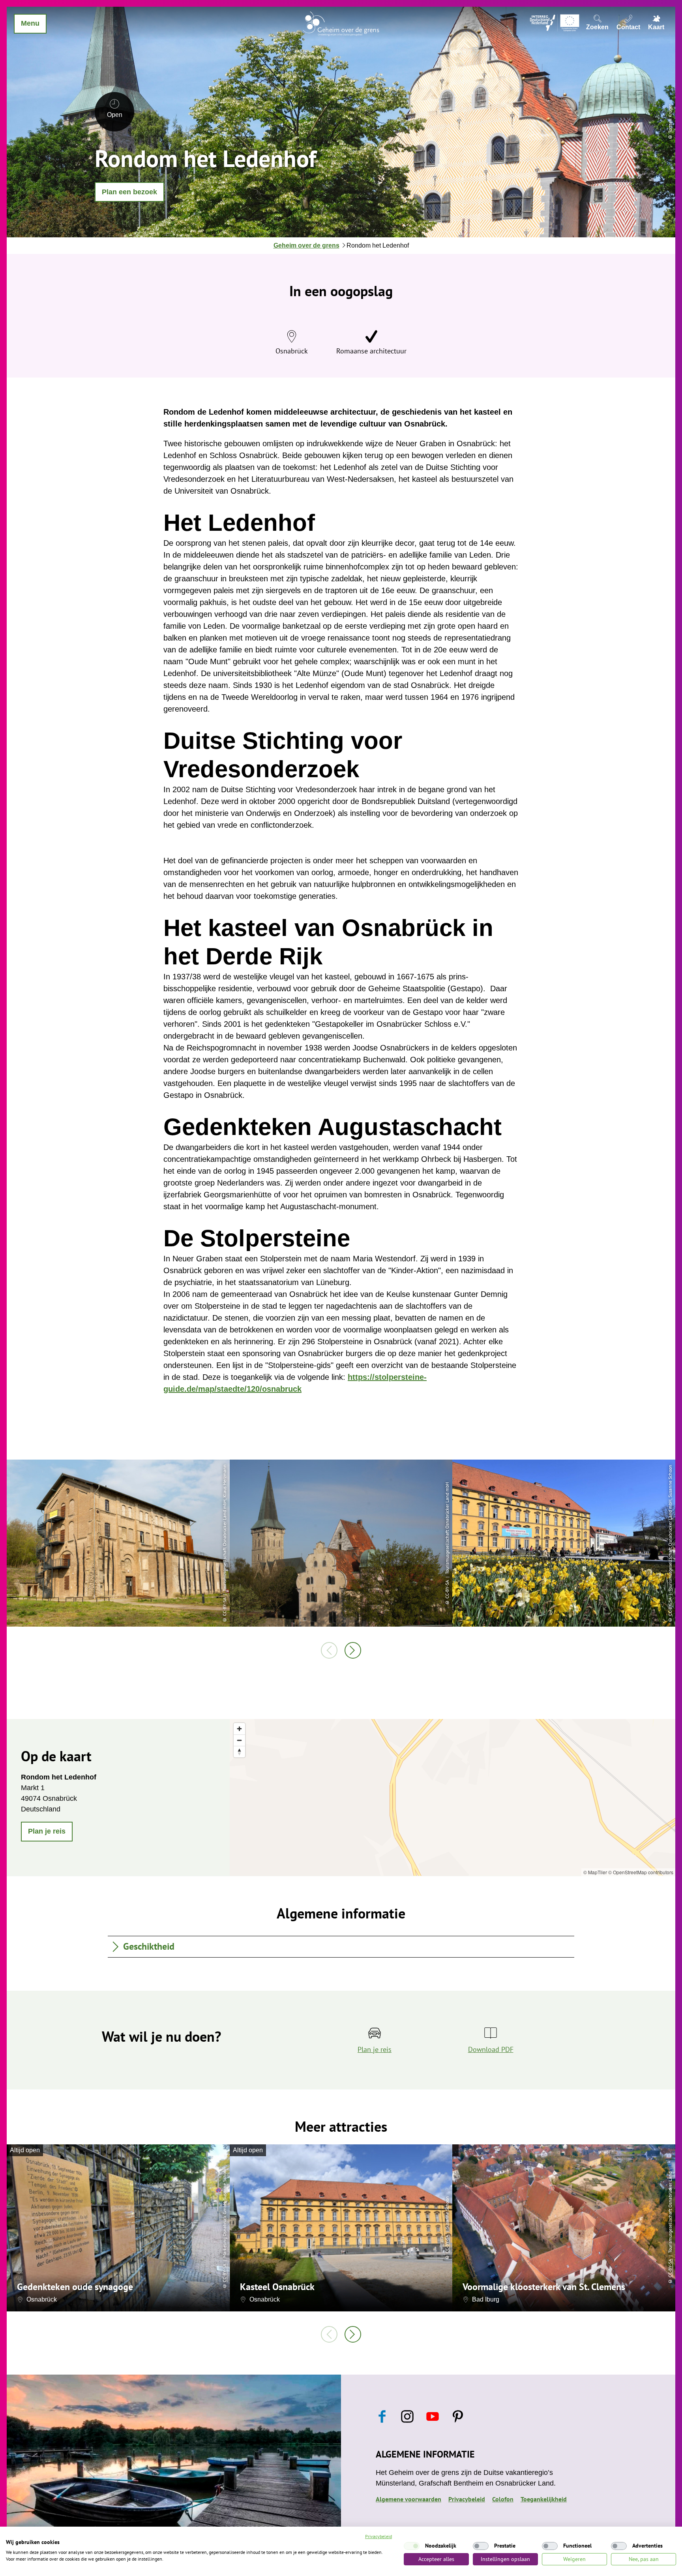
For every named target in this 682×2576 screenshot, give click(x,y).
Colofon (503, 2499)
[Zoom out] (239, 1740)
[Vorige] (329, 1650)
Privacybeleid (467, 2499)
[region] (452, 1797)
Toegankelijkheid (544, 2499)
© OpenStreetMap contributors (641, 1872)
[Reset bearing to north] (239, 1752)
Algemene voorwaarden (408, 2499)
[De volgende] (353, 1650)
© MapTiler (595, 1872)
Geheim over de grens (306, 245)
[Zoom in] (239, 1729)
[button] (129, 192)
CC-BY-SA (224, 2273)
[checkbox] (412, 2546)
